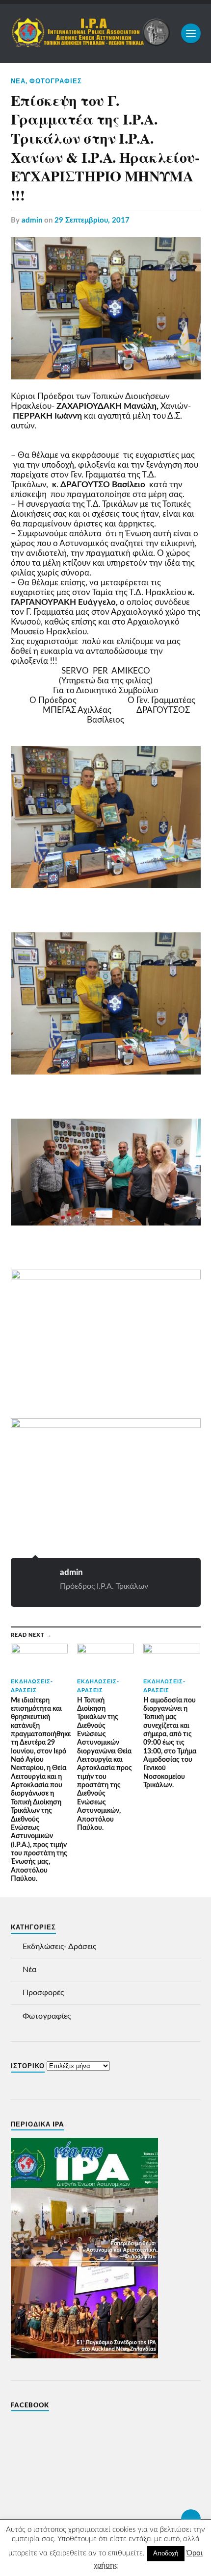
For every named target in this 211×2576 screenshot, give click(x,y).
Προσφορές (43, 1993)
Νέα (18, 81)
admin (32, 220)
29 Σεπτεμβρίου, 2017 (92, 220)
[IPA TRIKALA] (91, 43)
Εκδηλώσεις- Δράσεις (59, 1947)
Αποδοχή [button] (166, 2554)
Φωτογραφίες (56, 81)
